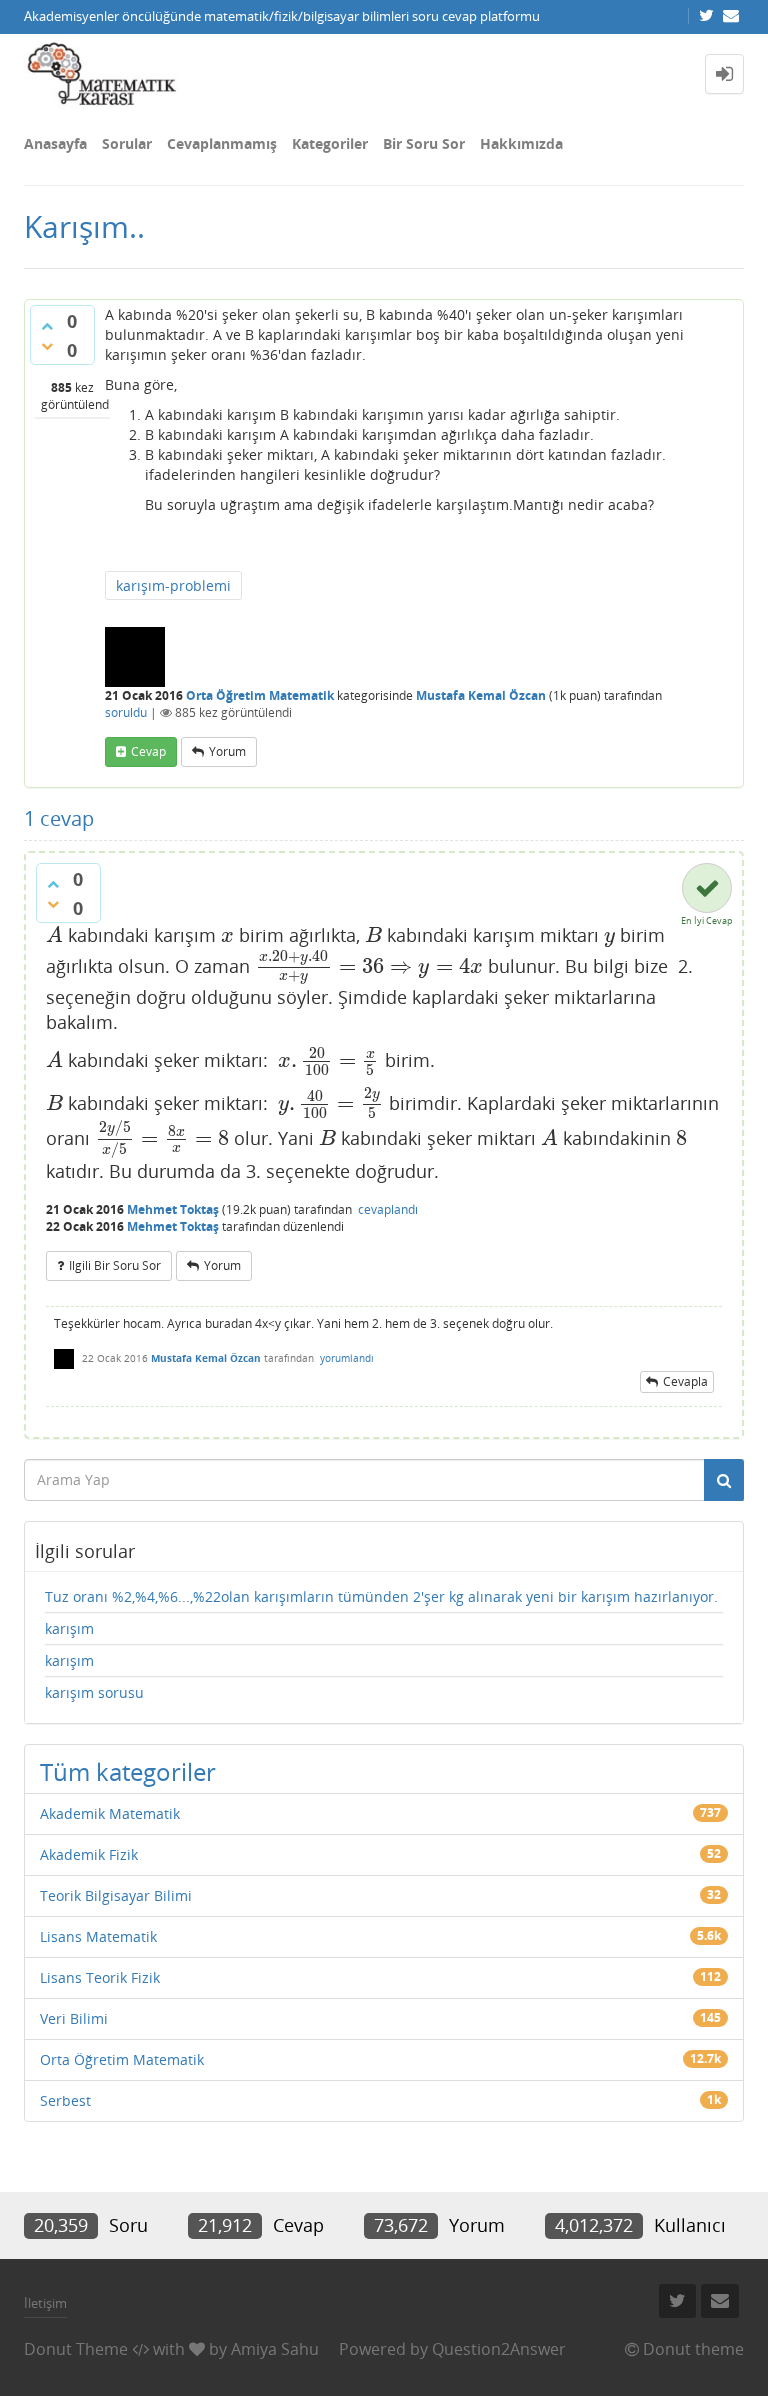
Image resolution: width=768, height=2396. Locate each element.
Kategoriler (330, 143)
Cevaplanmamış (222, 143)
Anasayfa (55, 143)
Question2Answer (499, 2349)
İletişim (45, 2303)
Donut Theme (76, 2349)
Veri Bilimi (74, 2018)
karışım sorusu (94, 1692)
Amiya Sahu (275, 2349)
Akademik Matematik (110, 1813)
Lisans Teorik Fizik (100, 1977)
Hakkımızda (521, 143)
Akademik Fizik (89, 1854)
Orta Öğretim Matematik (260, 695)
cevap (148, 751)
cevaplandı (388, 1209)
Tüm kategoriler (128, 1771)
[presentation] (54, 935)
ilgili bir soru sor (115, 1265)
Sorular (127, 143)
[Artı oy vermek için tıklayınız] (47, 326)
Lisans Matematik (98, 1936)
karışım (69, 1628)
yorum (227, 751)
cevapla (685, 1381)
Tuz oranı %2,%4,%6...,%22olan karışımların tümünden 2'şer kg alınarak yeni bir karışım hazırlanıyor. (381, 1596)
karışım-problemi (173, 585)
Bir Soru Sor (424, 143)
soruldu (126, 712)
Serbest (65, 2100)
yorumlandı (347, 1358)
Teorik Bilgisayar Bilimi (116, 1895)
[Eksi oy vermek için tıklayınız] (47, 346)
